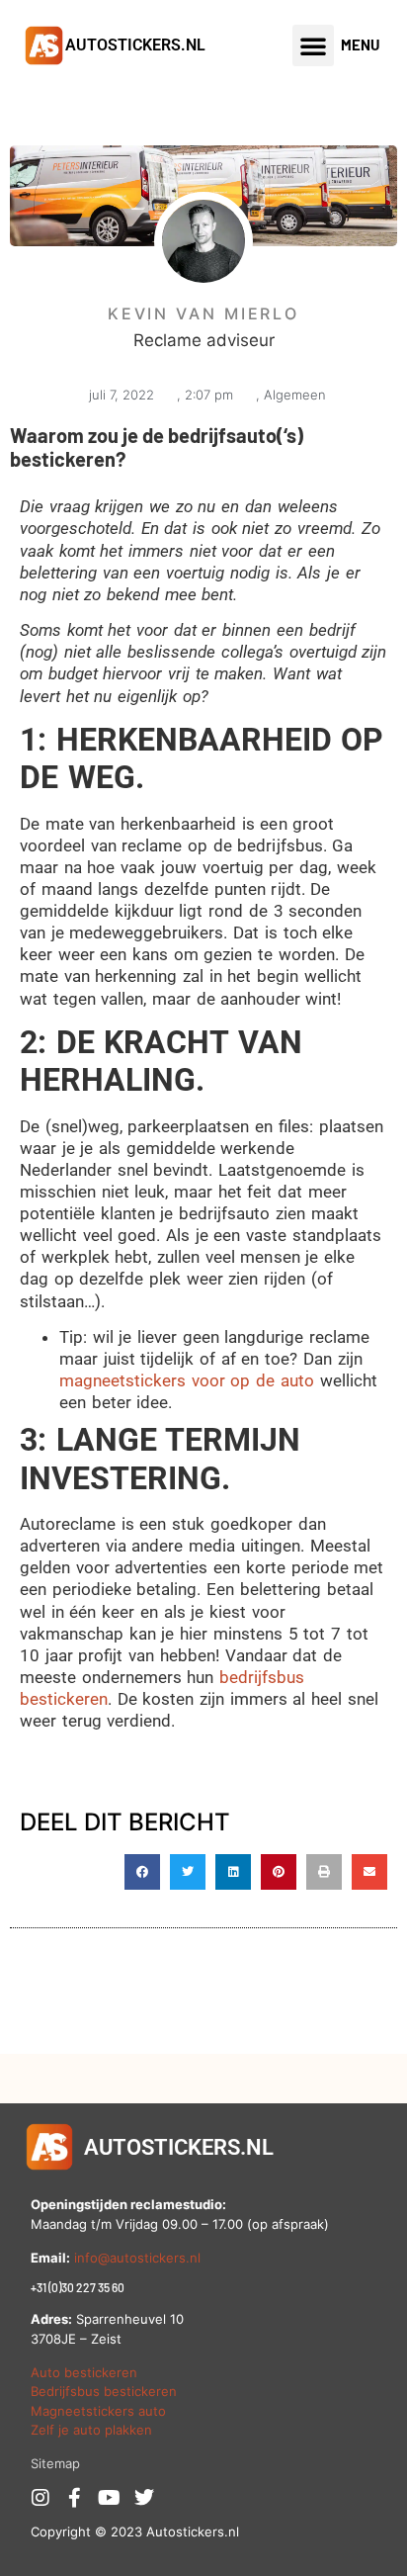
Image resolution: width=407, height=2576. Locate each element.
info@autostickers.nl (137, 2258)
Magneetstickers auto (98, 2411)
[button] (313, 45)
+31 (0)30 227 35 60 (78, 2287)
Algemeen (295, 395)
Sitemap (55, 2463)
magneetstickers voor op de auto (187, 1380)
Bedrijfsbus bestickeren (104, 2391)
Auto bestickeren (84, 2372)
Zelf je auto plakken (91, 2430)
